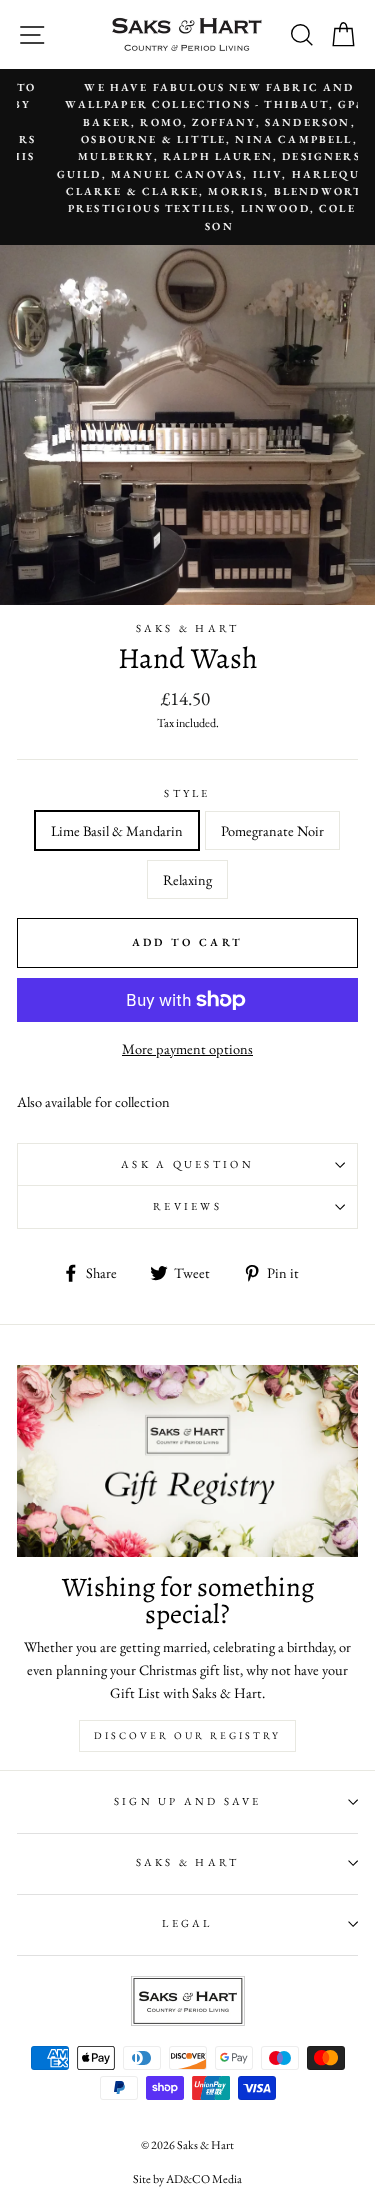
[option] (187, 157)
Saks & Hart (188, 628)
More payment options (187, 1048)
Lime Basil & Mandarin (117, 830)
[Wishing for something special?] (187, 1461)
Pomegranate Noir (272, 830)
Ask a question (187, 1164)
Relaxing (187, 879)
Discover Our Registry (187, 1735)
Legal (187, 1923)
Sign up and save (187, 1801)
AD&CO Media (204, 2179)
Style (187, 793)
